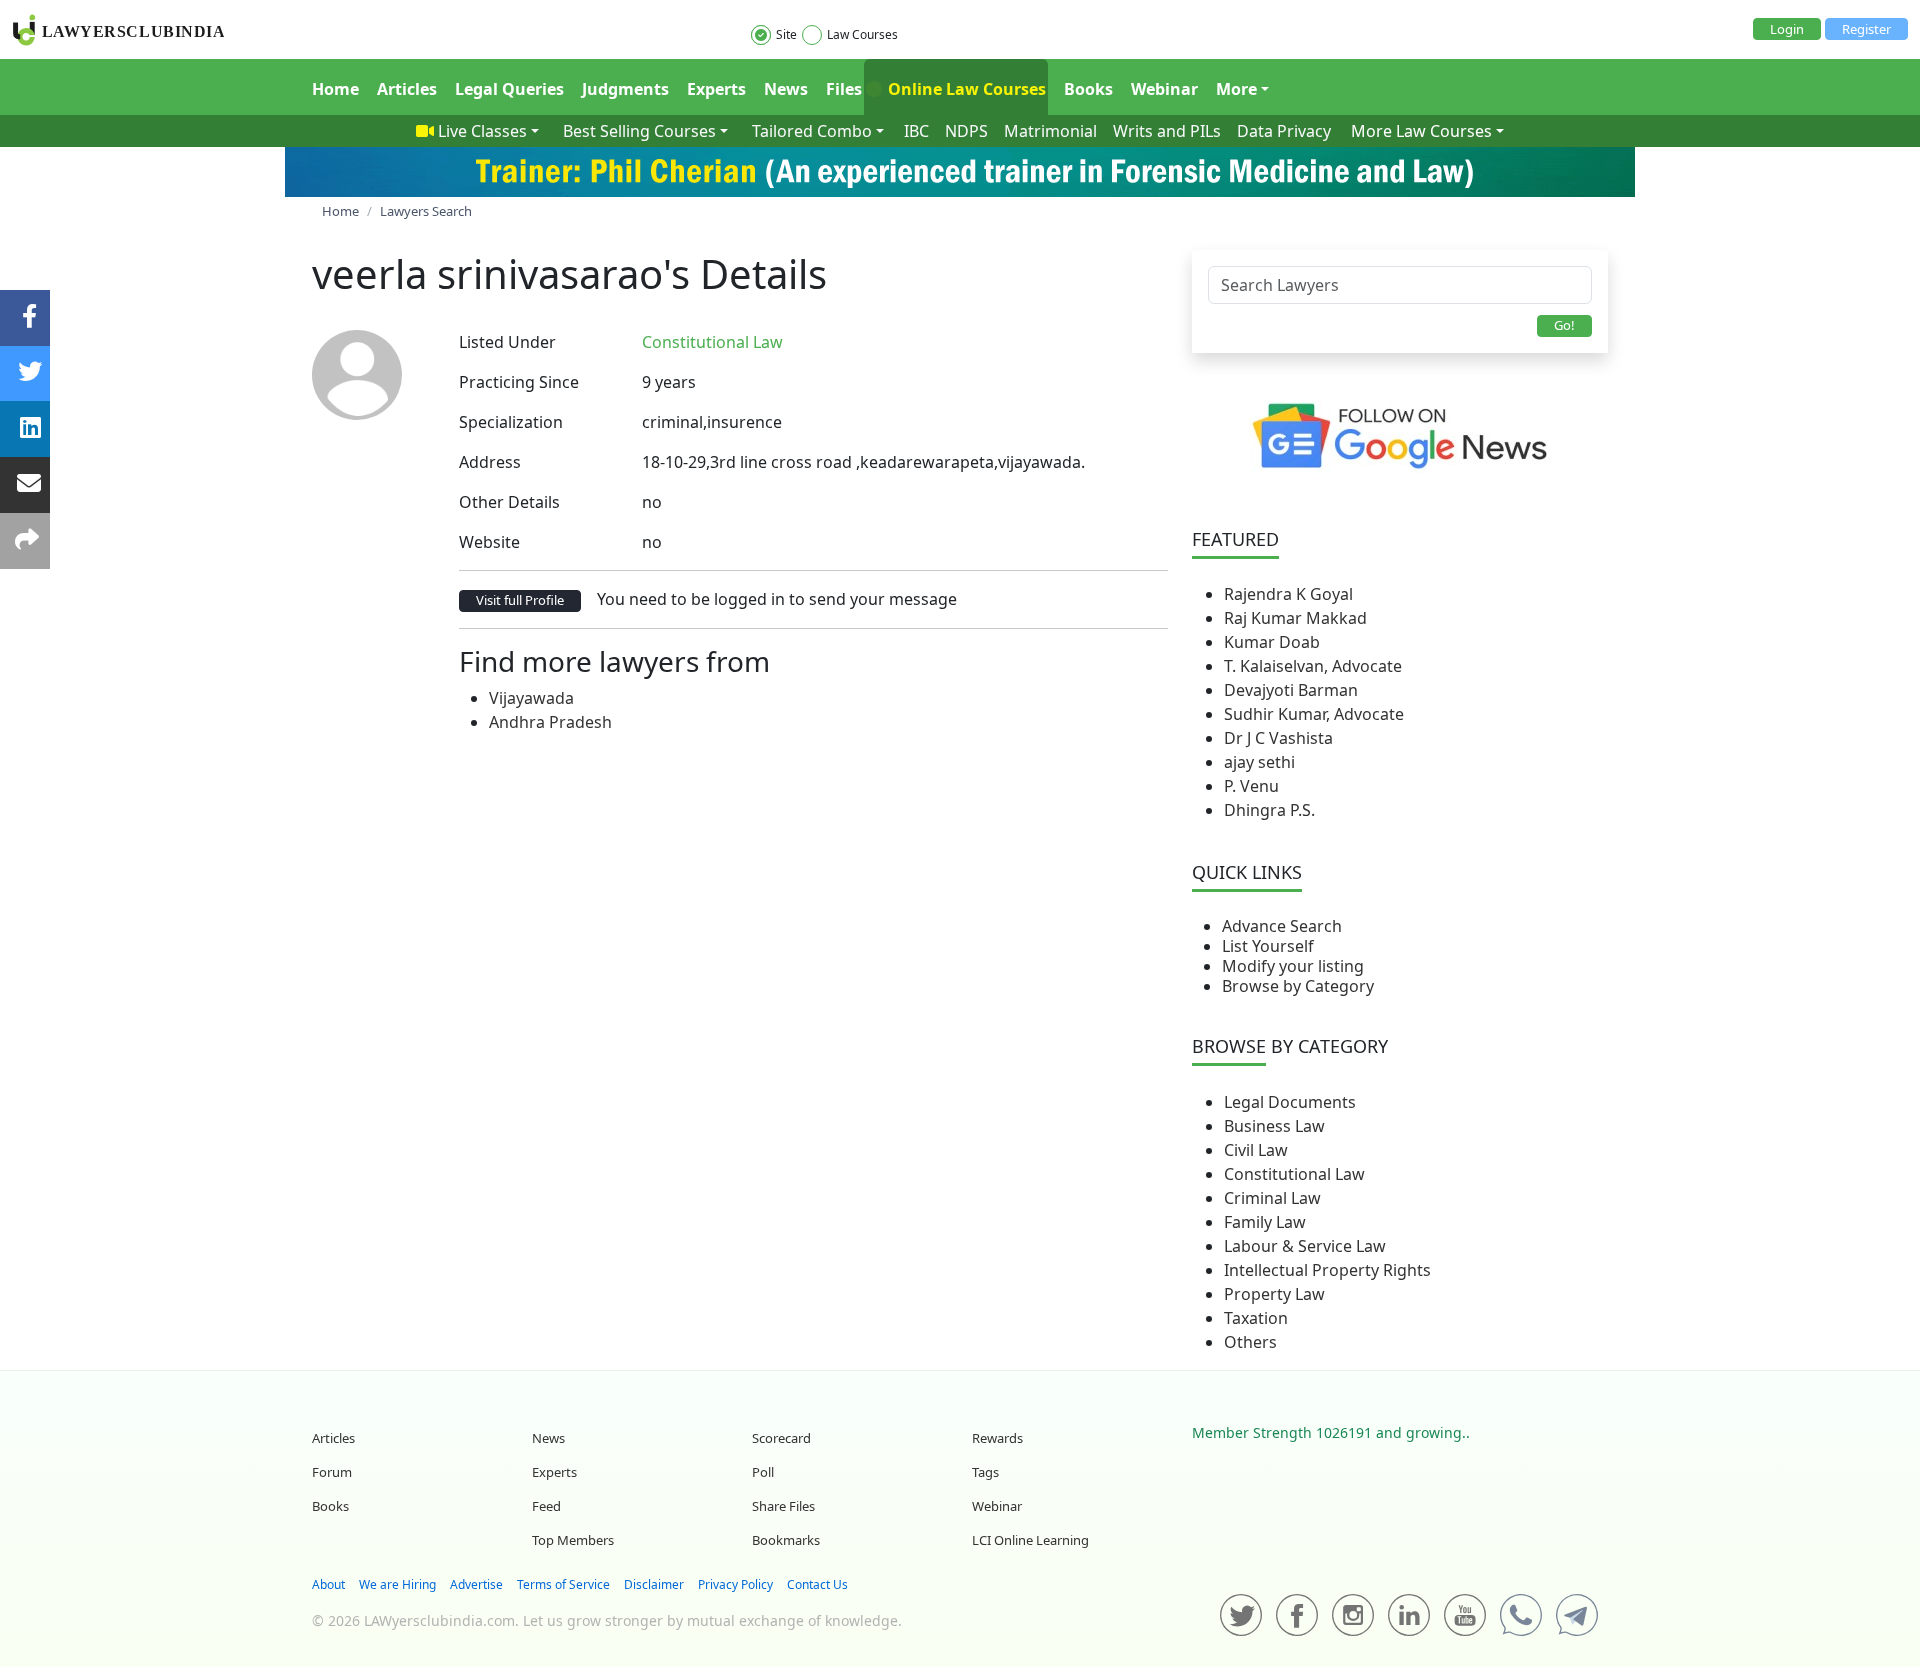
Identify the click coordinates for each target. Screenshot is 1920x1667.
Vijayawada (531, 698)
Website (489, 542)
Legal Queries (509, 89)
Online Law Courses (965, 89)
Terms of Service (563, 1584)
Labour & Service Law (1305, 1246)
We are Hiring (397, 1584)
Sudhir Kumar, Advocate (1314, 714)
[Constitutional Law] (795, 342)
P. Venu (1251, 786)
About (328, 1584)
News (786, 89)
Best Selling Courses (639, 131)
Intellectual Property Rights (1327, 1270)
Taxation (1256, 1318)
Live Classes (482, 131)
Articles (407, 89)
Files (844, 89)
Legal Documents (1290, 1102)
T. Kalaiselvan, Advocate (1313, 666)
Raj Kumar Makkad (1295, 618)
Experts (716, 89)
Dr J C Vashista (1278, 738)
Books (1088, 89)
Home (335, 89)
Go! (1564, 325)
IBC (916, 131)
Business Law (1274, 1126)
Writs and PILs (1167, 131)
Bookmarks (786, 1540)
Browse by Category (1298, 986)
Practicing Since (519, 382)
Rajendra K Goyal (1288, 594)
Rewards (997, 1438)
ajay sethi (1259, 762)
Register (1866, 29)
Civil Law (1256, 1150)
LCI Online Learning (1030, 1540)
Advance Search (1282, 926)
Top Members (573, 1540)
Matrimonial (1050, 131)
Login (1787, 29)
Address (490, 462)
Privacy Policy (735, 1584)
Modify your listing (1293, 966)
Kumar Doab (1272, 642)
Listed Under (507, 342)
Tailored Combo (812, 131)
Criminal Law (1272, 1198)
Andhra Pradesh (550, 722)
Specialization (511, 422)
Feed (546, 1506)
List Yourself (1268, 946)
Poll (763, 1472)
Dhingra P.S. (1269, 810)
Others (1250, 1342)
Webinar (1164, 89)
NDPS (966, 131)
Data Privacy (1284, 131)
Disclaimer (654, 1584)
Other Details (509, 502)
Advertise (476, 1584)
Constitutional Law (1294, 1174)
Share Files (783, 1506)
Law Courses (862, 34)
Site (786, 34)
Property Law (1274, 1294)
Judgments (625, 89)
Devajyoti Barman (1291, 690)
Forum (332, 1472)
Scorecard (781, 1438)
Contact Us (817, 1584)
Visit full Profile (520, 600)
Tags (985, 1472)
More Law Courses (1421, 131)
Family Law (1265, 1222)
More (1236, 89)
